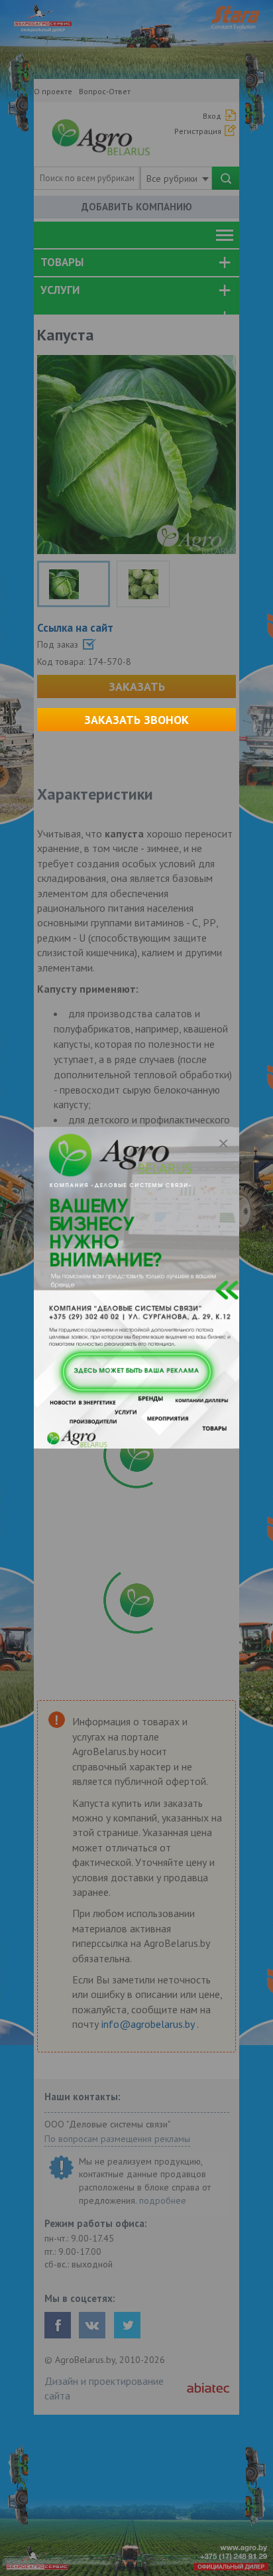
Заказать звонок (136, 720)
